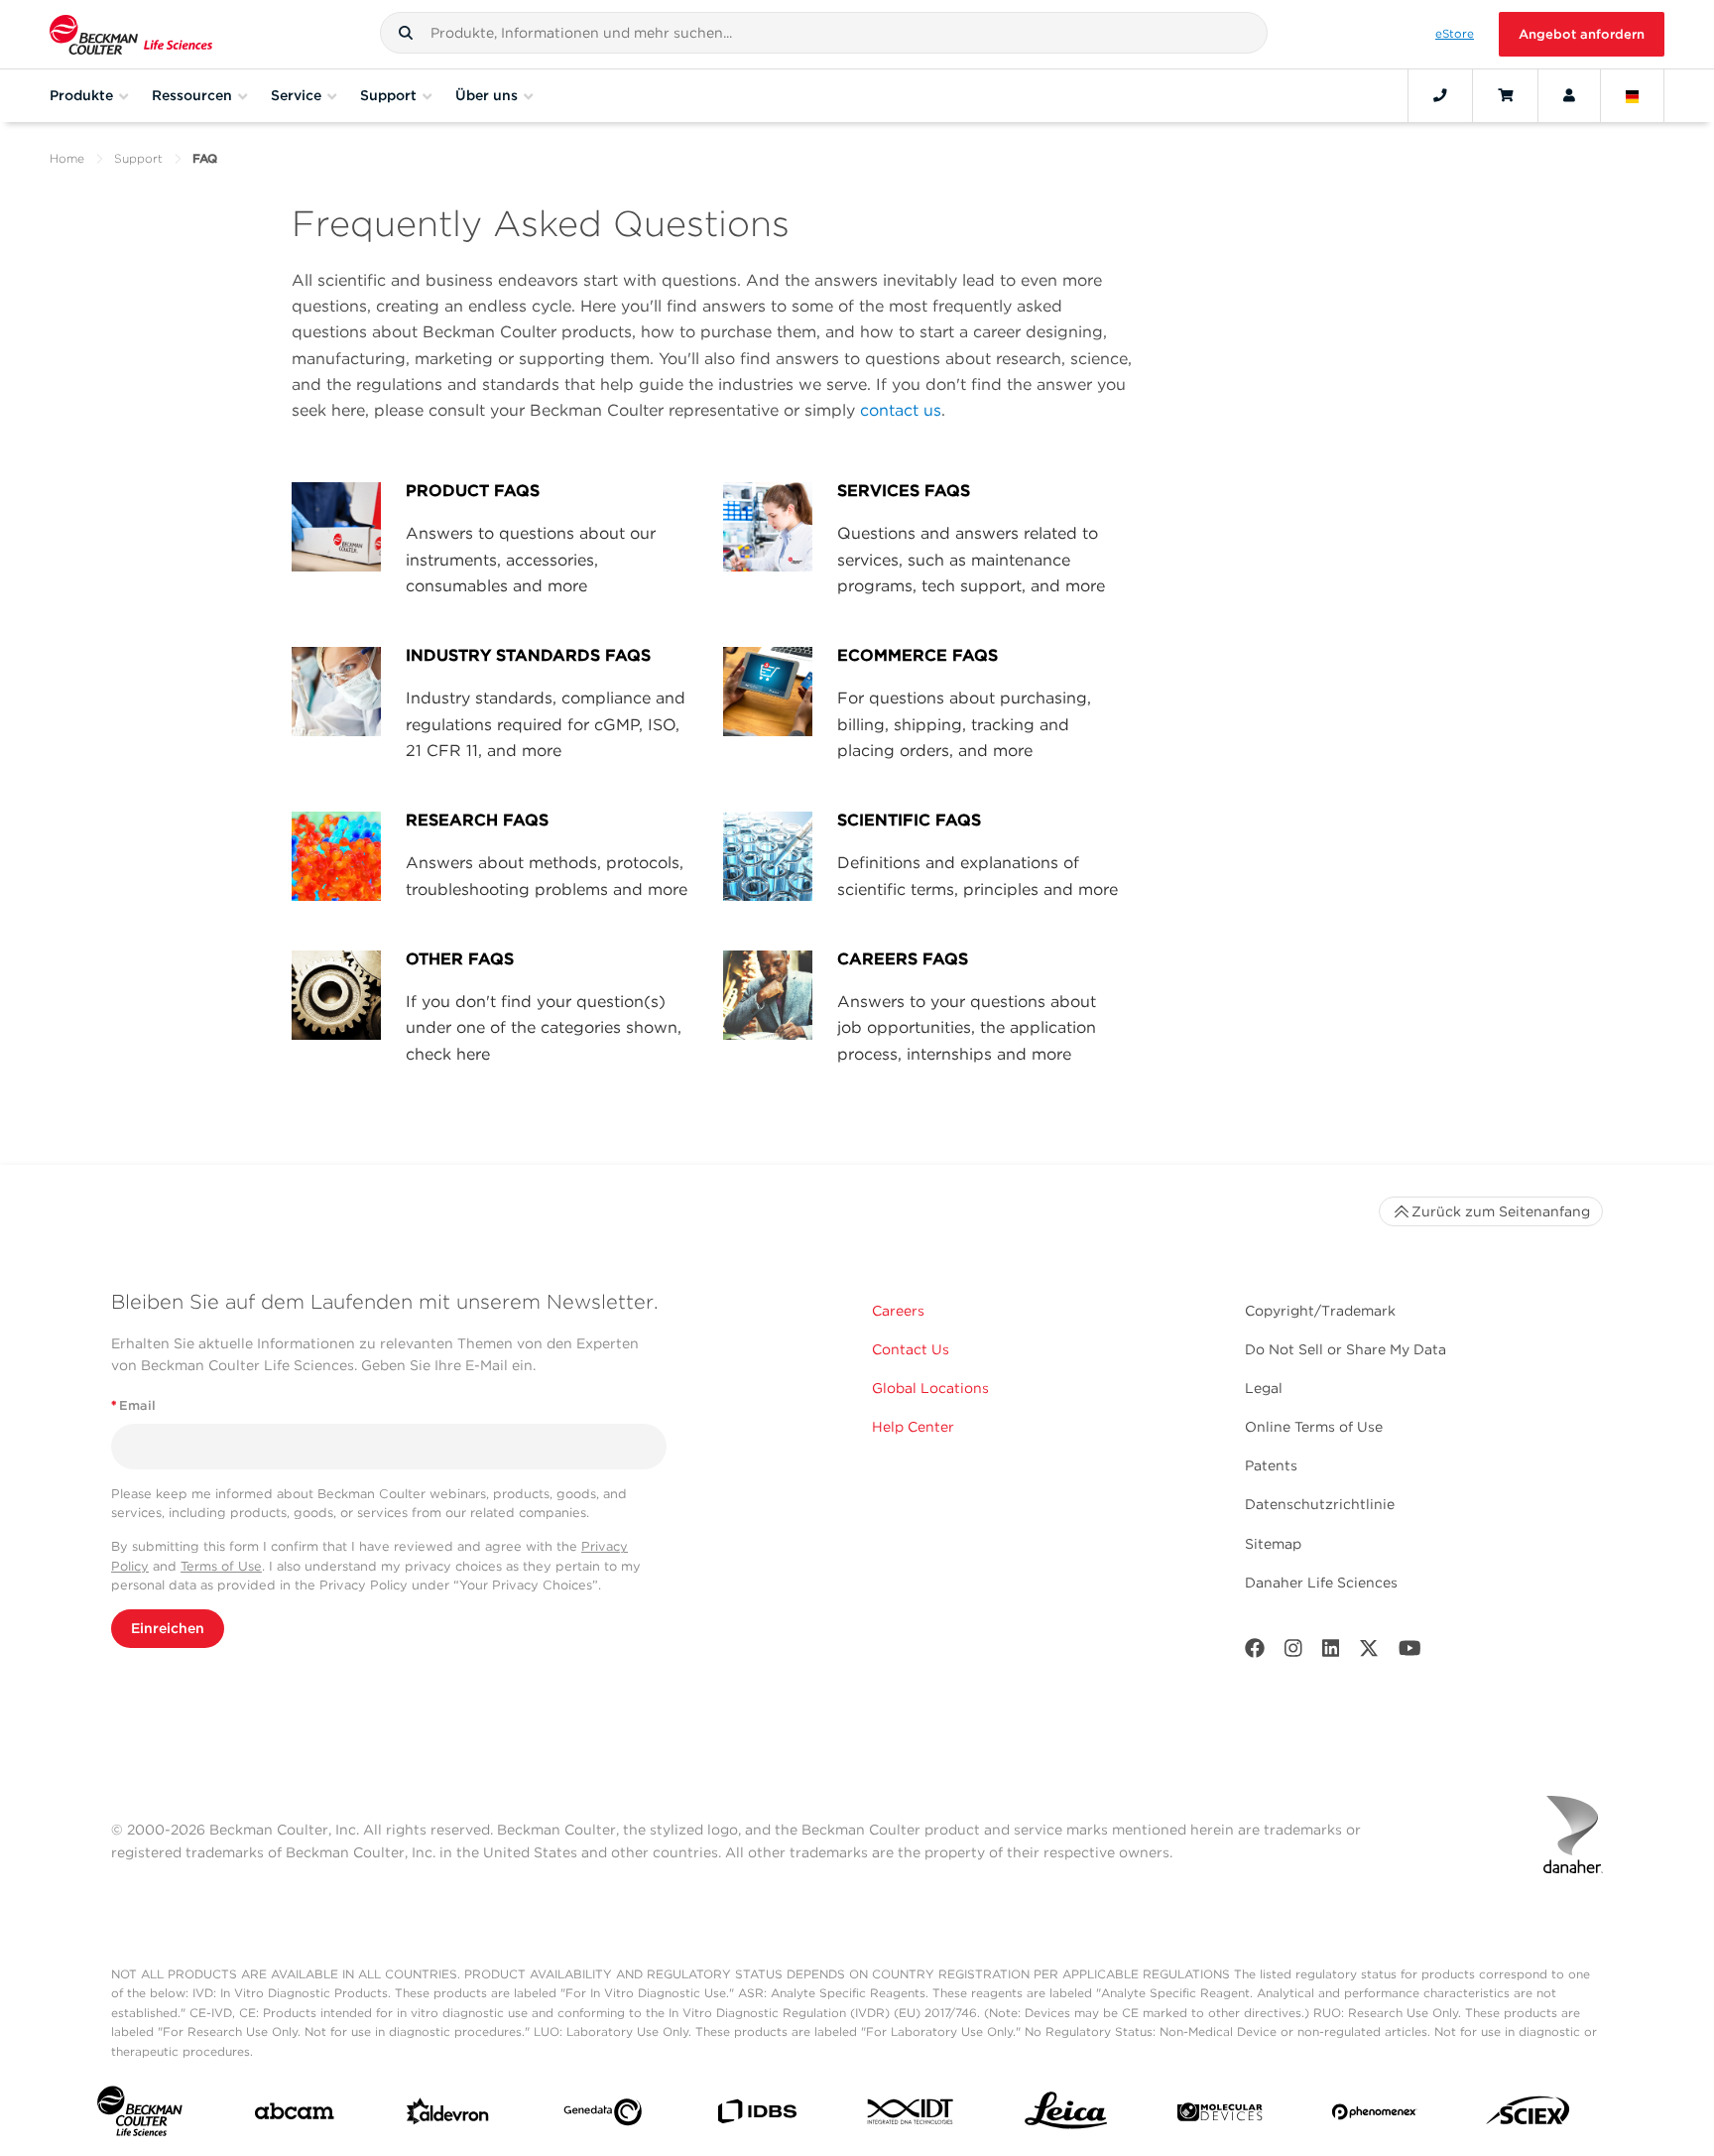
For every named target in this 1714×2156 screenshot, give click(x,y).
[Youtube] (1410, 1652)
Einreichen (168, 1628)
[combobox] (824, 33)
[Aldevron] (448, 2116)
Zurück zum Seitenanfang (1501, 1211)
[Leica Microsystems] (1066, 2116)
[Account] (1569, 95)
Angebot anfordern (1582, 34)
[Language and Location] (1633, 95)
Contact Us (911, 1349)
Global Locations (930, 1388)
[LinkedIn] (1331, 1652)
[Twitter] (1369, 1652)
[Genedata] (603, 2116)
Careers (898, 1311)
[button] (406, 33)
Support (138, 158)
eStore (1455, 34)
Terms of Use (221, 1566)
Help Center (913, 1427)
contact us (901, 410)
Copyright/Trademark (1320, 1311)
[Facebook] (1255, 1652)
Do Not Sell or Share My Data (1346, 1349)
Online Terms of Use (1314, 1427)
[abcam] (294, 2115)
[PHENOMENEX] (1374, 2116)
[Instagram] (1293, 1652)
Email (133, 1405)
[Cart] (1505, 95)
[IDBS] (756, 2116)
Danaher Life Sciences (1321, 1583)
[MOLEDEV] (1220, 2116)
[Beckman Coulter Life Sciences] (131, 34)
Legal (1264, 1388)
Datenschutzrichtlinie (1320, 1504)
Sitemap (1273, 1544)
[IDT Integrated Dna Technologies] (911, 2115)
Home (67, 158)
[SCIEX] (1528, 2115)
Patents (1271, 1465)
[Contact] (1440, 95)
